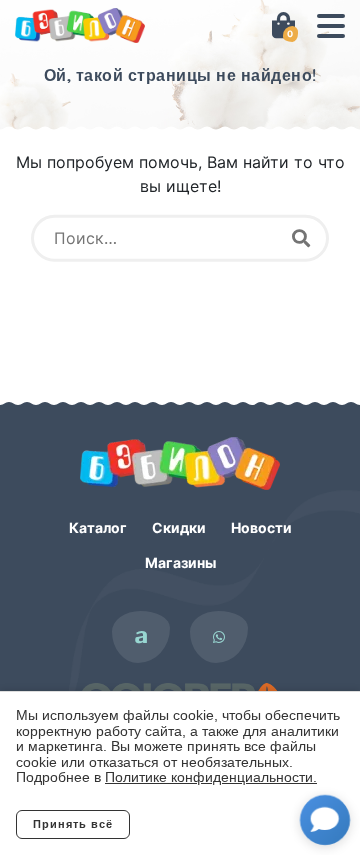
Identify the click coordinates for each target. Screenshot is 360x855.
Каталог (98, 527)
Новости (261, 527)
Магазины (180, 562)
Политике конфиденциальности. (211, 777)
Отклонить (210, 824)
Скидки (179, 527)
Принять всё (73, 824)
